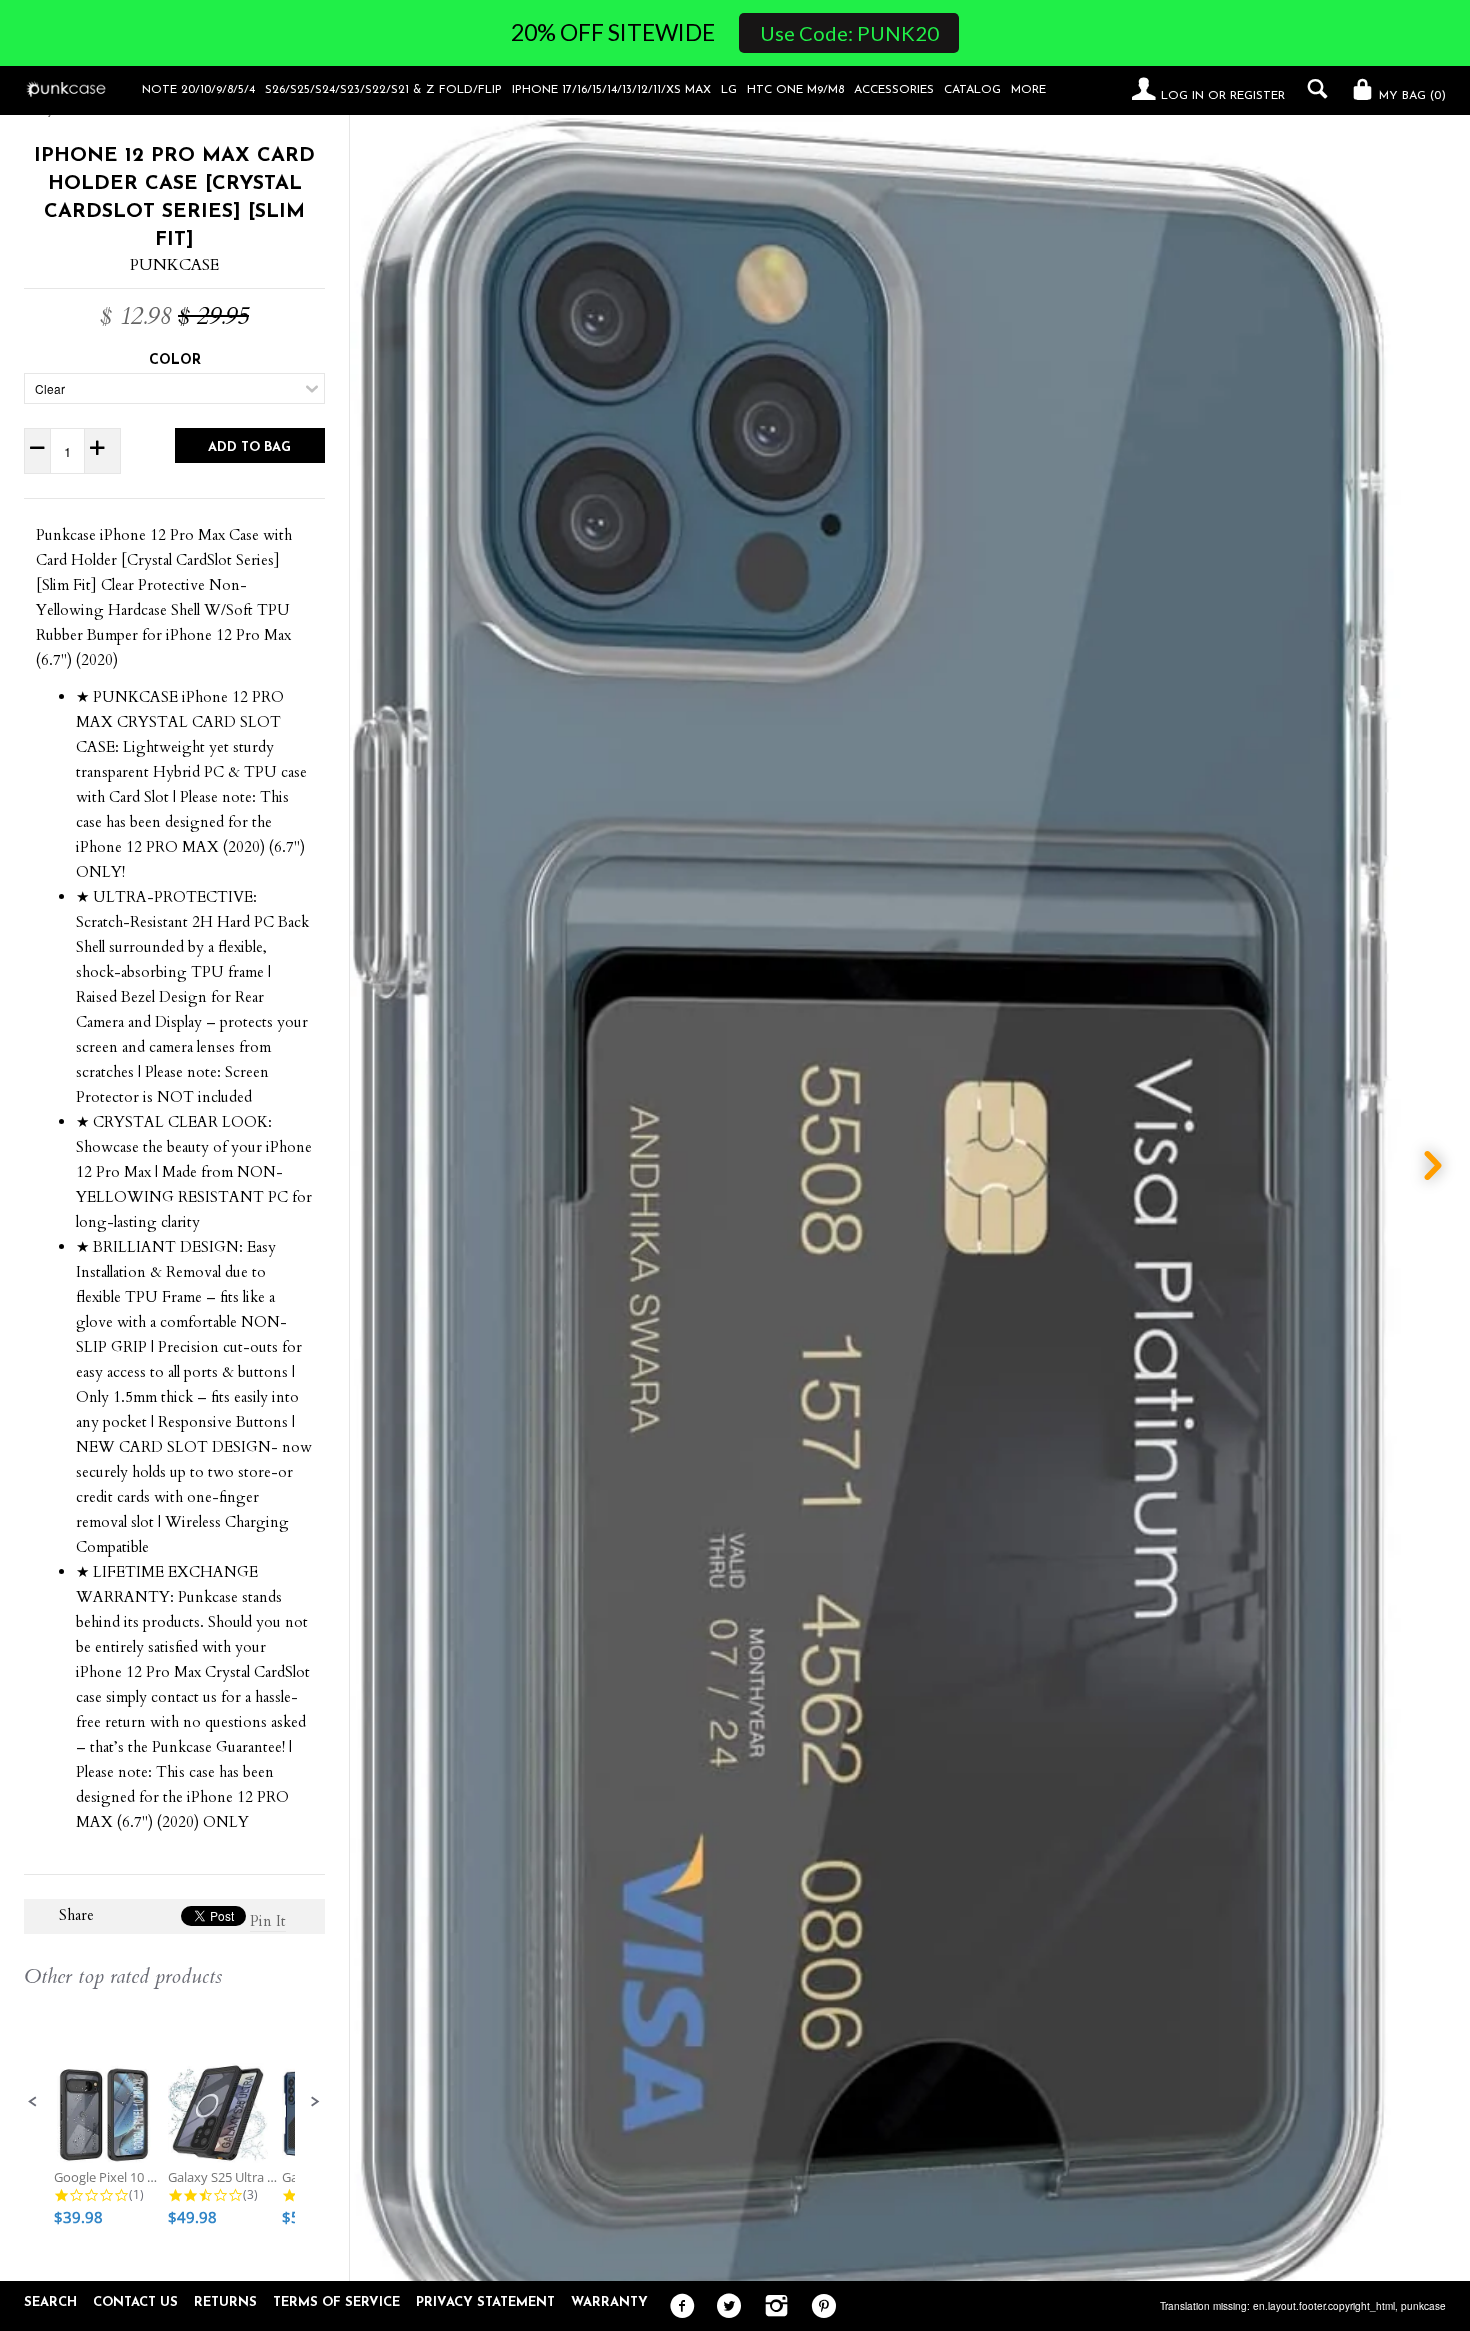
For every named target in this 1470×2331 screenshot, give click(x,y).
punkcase (1423, 2306)
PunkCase (174, 265)
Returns (225, 2302)
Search (50, 2302)
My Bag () (1410, 96)
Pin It (268, 1921)
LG (729, 90)
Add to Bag (249, 447)
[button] (33, 2102)
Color (175, 360)
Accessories (894, 90)
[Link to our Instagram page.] (771, 2307)
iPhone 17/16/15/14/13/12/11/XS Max (611, 90)
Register (1257, 96)
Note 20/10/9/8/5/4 (198, 90)
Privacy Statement (485, 2302)
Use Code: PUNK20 (849, 33)
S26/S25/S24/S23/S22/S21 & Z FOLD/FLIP (383, 90)
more (1028, 90)
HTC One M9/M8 (795, 90)
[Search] (1312, 89)
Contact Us (135, 2302)
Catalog (972, 90)
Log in (1182, 96)
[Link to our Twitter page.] (724, 2307)
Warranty (609, 2302)
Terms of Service (336, 2302)
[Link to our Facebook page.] (677, 2307)
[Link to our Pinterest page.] (818, 2307)
